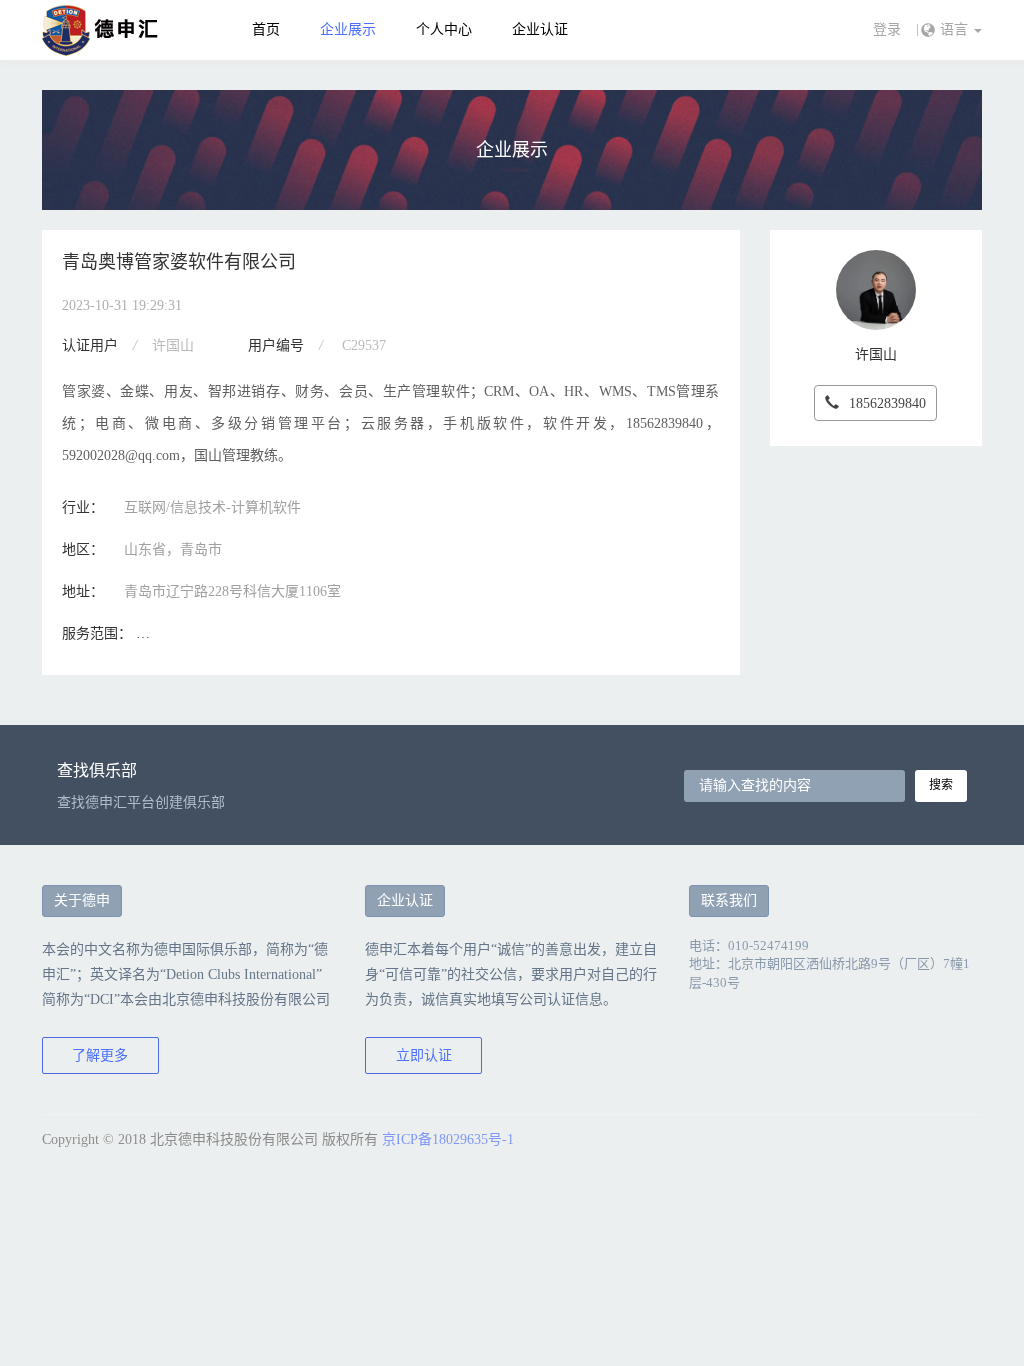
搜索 (941, 785)
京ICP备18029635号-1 (448, 1139)
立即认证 (424, 1055)
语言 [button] (956, 29)
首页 (266, 29)
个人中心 (444, 29)
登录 (887, 29)
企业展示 (348, 29)
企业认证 (540, 29)
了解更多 (100, 1055)
